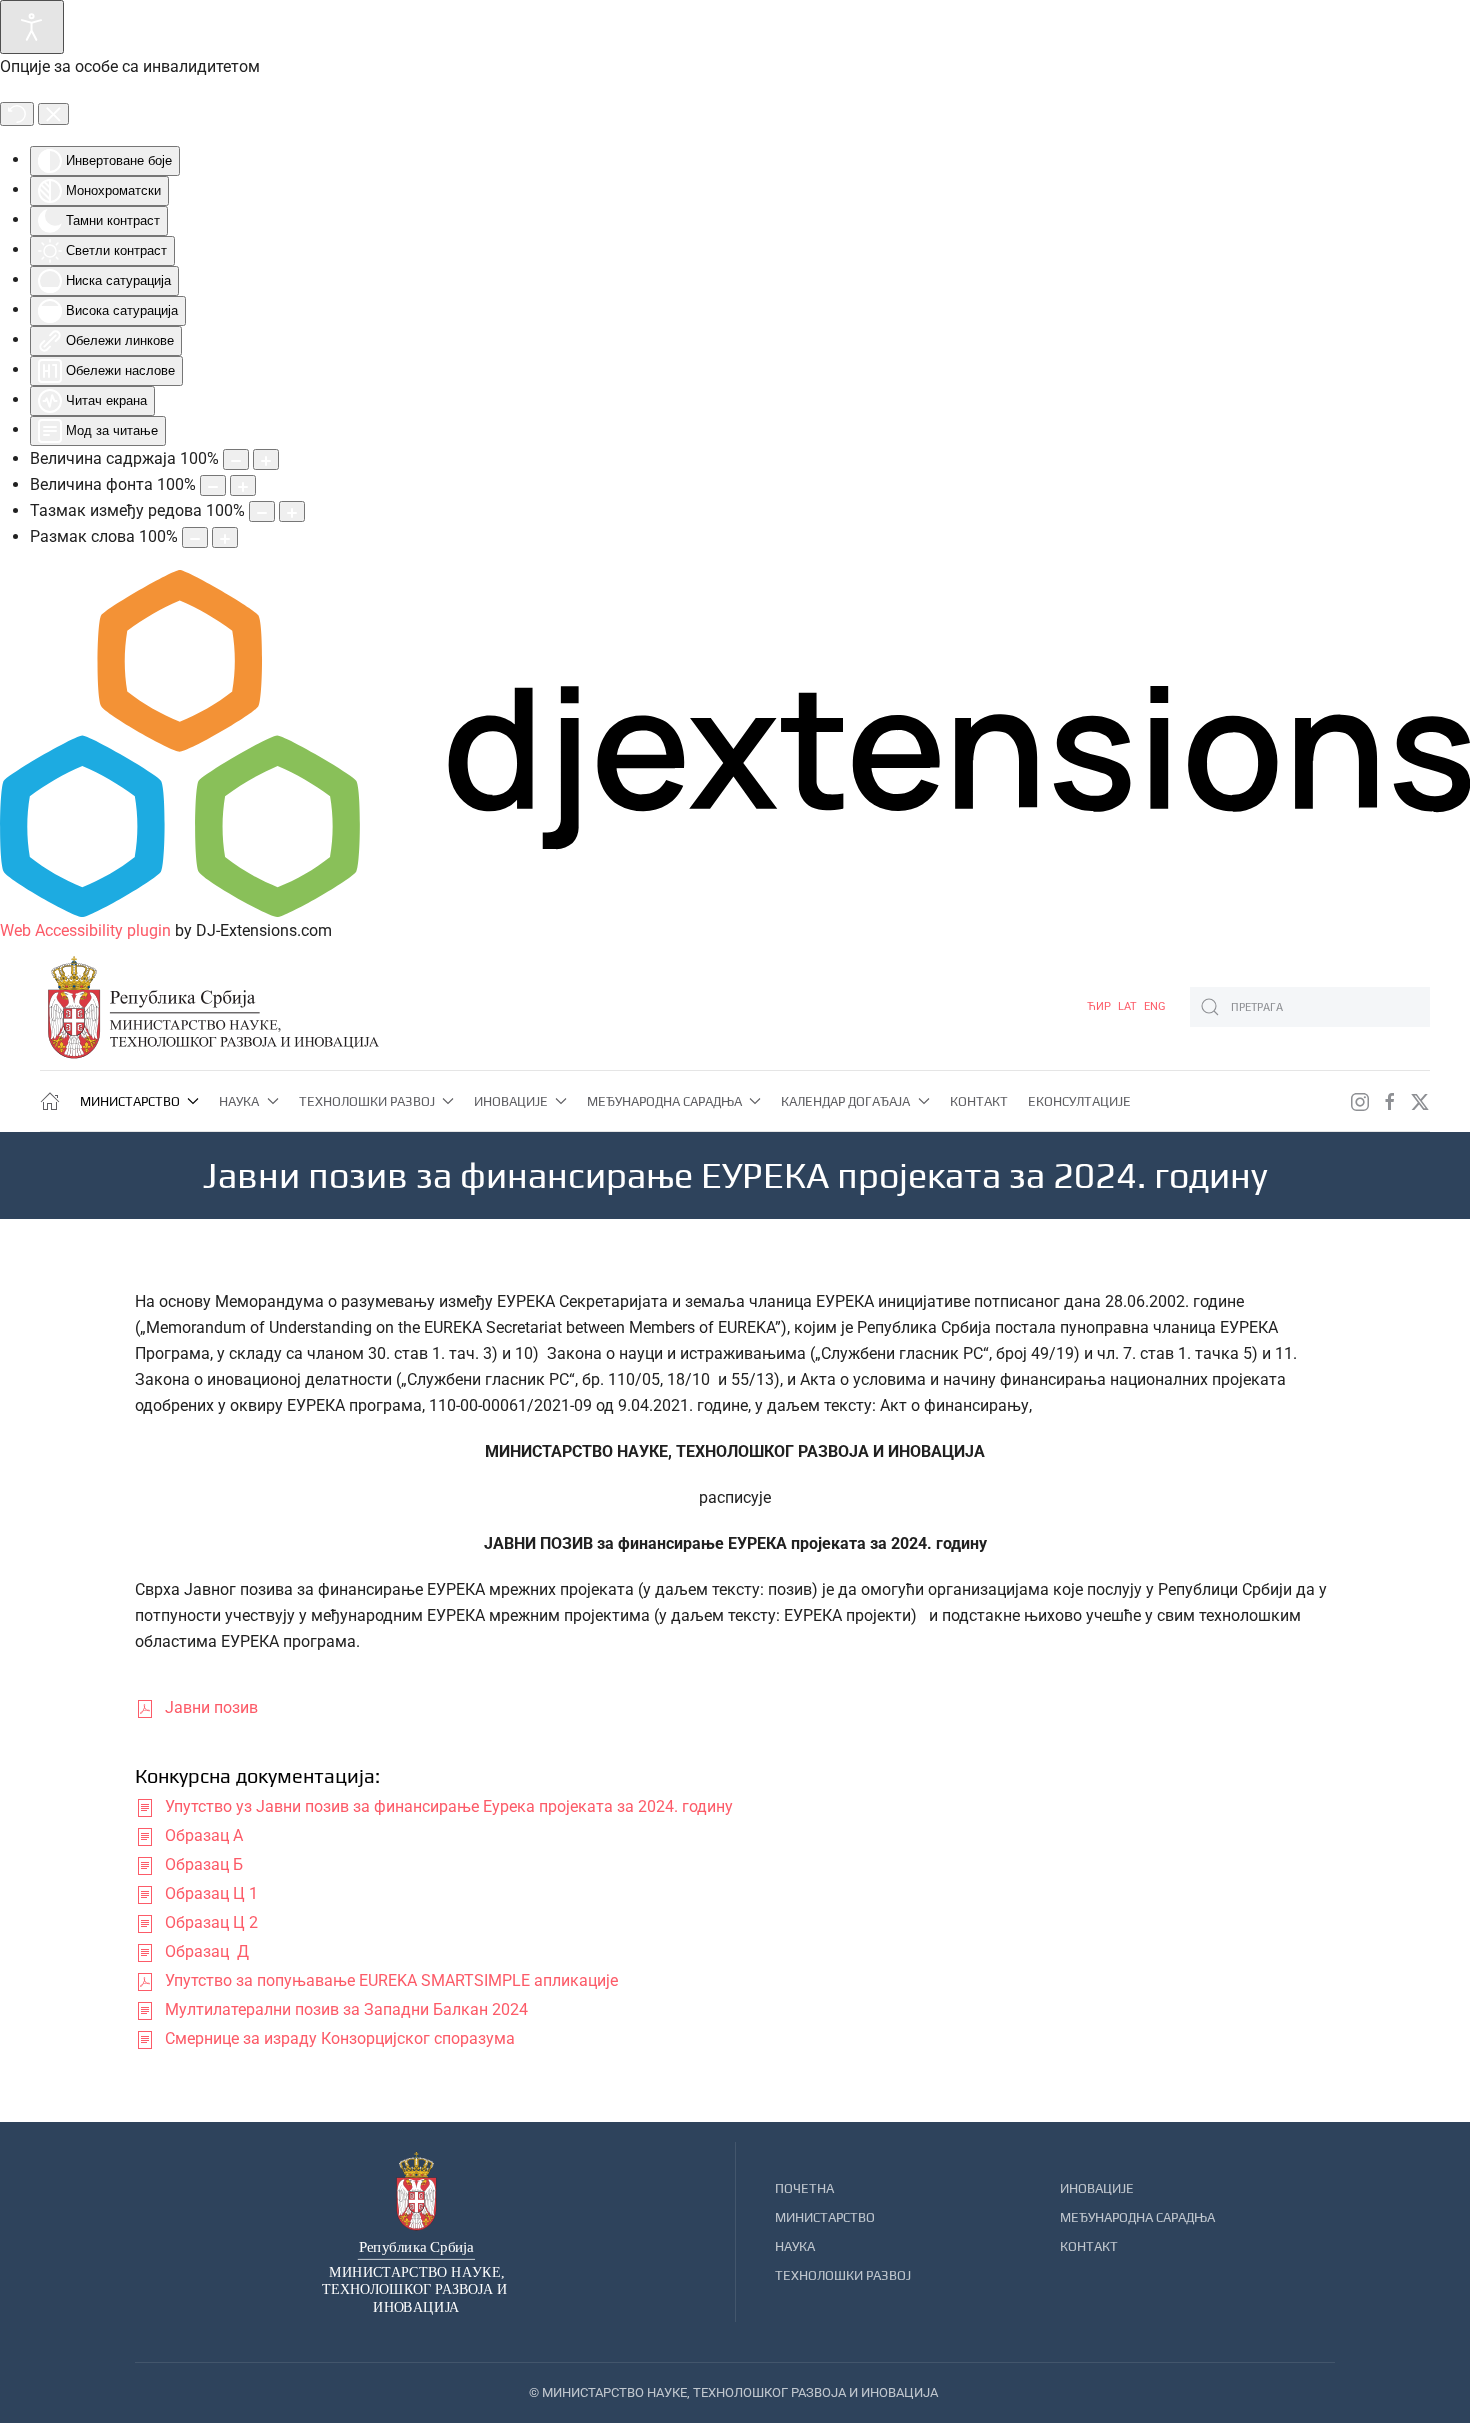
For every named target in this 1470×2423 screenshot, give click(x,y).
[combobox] (1310, 1007)
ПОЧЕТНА (804, 2188)
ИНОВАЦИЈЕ (1097, 2188)
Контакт (979, 1101)
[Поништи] (17, 114)
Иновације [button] (511, 1101)
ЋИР (1100, 1006)
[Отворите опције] (32, 27)
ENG (1155, 1006)
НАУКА (795, 2246)
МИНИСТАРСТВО (825, 2217)
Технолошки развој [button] (367, 1101)
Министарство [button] (130, 1101)
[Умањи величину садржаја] (236, 459)
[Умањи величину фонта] (213, 485)
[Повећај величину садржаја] (266, 459)
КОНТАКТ (1089, 2246)
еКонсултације (1079, 1101)
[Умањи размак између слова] (195, 537)
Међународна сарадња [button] (664, 1101)
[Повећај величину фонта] (243, 485)
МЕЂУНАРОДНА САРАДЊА (1137, 2217)
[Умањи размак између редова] (262, 511)
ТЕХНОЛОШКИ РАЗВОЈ (843, 2275)
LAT (1129, 1006)
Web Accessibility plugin (85, 930)
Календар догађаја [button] (845, 1101)
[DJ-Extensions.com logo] (735, 742)
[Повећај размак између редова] (292, 511)
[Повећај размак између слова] (225, 537)
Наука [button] (239, 1101)
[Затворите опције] (53, 114)
